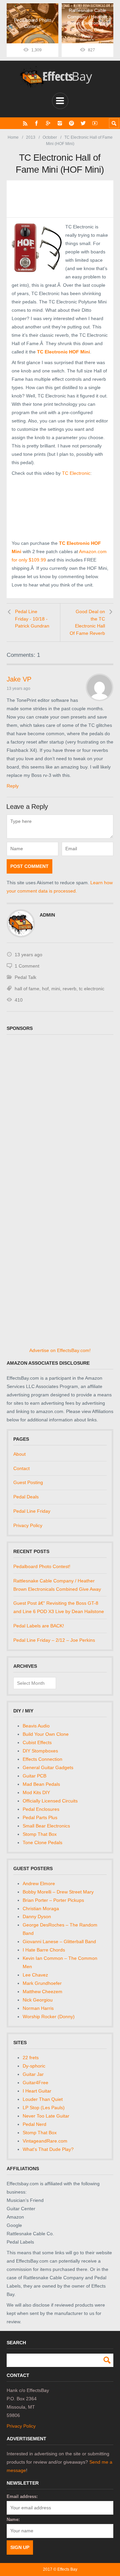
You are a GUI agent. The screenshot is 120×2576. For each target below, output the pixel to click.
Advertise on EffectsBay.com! (60, 1350)
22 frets (31, 2058)
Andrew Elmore (39, 1883)
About (19, 1454)
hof (45, 989)
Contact (21, 1468)
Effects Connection (42, 1759)
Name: (13, 2519)
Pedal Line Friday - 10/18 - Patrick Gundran (32, 619)
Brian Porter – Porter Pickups (53, 1900)
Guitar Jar (33, 2074)
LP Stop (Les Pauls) (44, 2108)
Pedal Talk (25, 977)
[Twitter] (83, 123)
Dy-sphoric (34, 2066)
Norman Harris (38, 2008)
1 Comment (27, 966)
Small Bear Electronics (46, 1826)
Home (13, 137)
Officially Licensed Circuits (50, 1801)
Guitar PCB (34, 1776)
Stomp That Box (40, 1834)
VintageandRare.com (45, 2141)
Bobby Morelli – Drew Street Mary (58, 1892)
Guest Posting (28, 1482)
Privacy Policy (28, 1525)
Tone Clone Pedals (42, 1842)
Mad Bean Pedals (41, 1784)
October (50, 137)
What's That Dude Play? (48, 2149)
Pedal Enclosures (41, 1809)
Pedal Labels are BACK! (39, 1626)
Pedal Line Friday (32, 1511)
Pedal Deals (26, 1497)
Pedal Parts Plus (40, 1817)
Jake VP (19, 679)
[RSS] (25, 123)
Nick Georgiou (38, 2000)
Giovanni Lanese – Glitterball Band (59, 1942)
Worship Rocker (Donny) (49, 2017)
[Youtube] (95, 123)
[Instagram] (60, 123)
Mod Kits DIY (36, 1792)
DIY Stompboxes (40, 1751)
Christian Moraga (41, 1908)
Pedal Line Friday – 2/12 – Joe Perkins (54, 1640)
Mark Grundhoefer (42, 1983)
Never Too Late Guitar (46, 2116)
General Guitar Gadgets (48, 1767)
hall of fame (27, 989)
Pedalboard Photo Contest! (42, 1566)
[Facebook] (36, 123)
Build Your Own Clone (46, 1734)
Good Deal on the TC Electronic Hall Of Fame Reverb (87, 622)
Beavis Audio (36, 1726)
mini (56, 989)
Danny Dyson (37, 1916)
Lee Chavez (35, 1975)
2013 (31, 137)
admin (47, 915)
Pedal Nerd (34, 2124)
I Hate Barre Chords (44, 1950)
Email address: (22, 2496)
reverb (69, 989)
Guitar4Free (35, 2083)
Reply (13, 786)
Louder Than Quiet (43, 2099)
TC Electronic (76, 473)
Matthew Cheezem (42, 1992)
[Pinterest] (71, 123)
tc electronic (92, 989)
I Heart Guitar (37, 2091)
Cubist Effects (37, 1742)
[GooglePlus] (48, 123)
